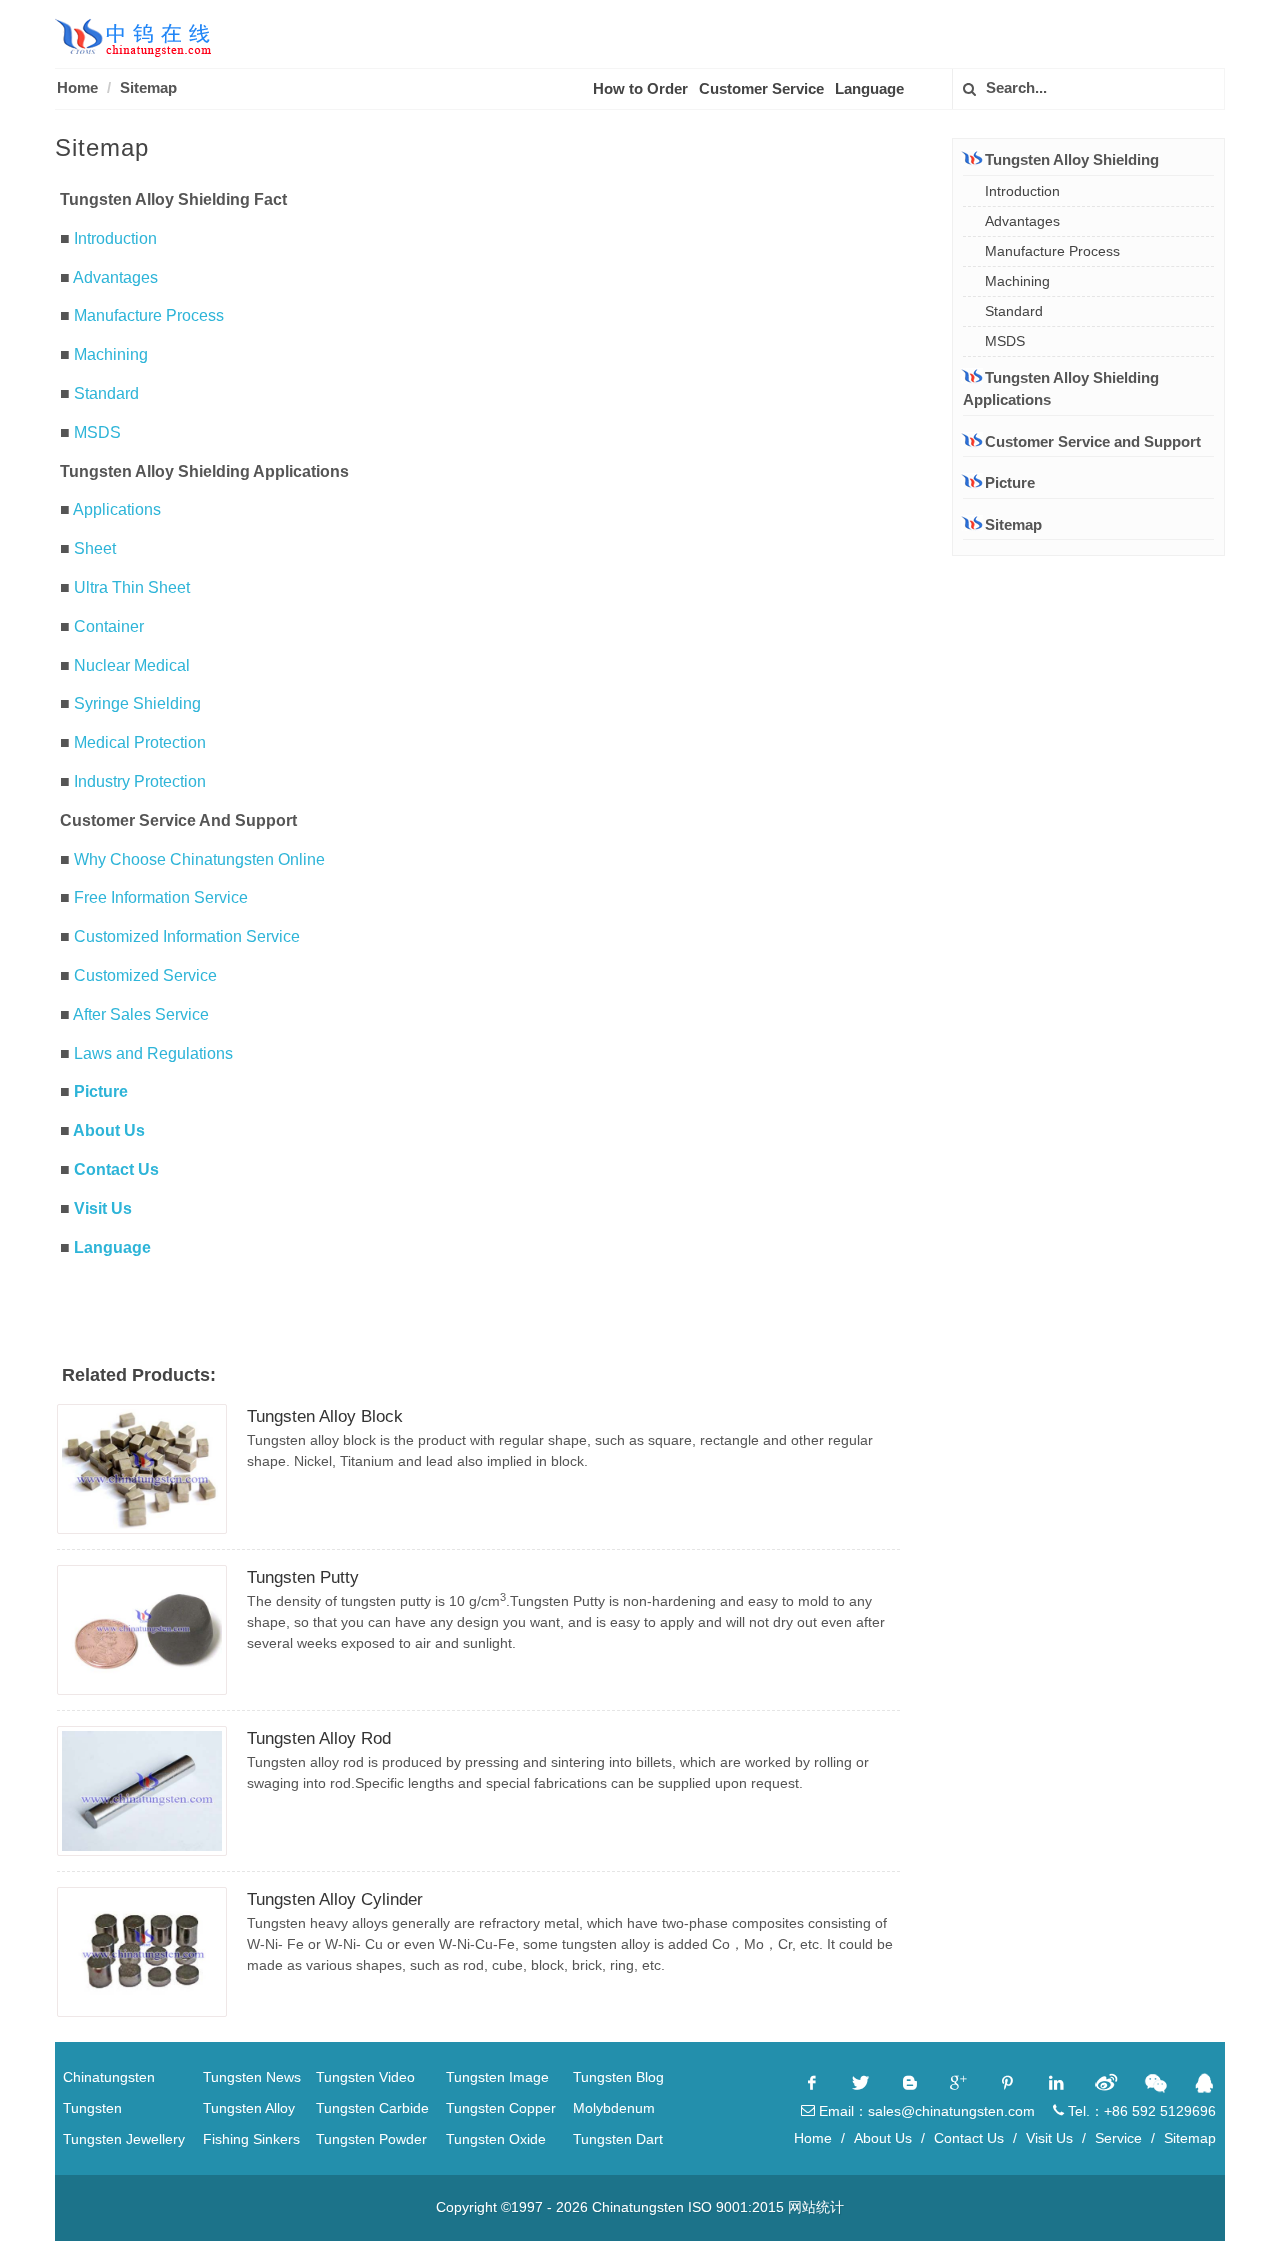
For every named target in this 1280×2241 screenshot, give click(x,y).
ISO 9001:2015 (736, 2207)
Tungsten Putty (303, 1577)
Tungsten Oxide (496, 2139)
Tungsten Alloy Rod (319, 1738)
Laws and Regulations (153, 1053)
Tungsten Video (365, 2077)
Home (77, 87)
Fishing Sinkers (251, 2139)
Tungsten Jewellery (124, 2139)
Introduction (115, 238)
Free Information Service (161, 897)
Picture (101, 1091)
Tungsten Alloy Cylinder (335, 1899)
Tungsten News (252, 2077)
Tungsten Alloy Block (325, 1416)
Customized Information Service (187, 936)
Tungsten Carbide (372, 2108)
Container (109, 626)
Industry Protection (140, 781)
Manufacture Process (149, 315)
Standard (106, 393)
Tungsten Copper (501, 2108)
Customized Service (145, 975)
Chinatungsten (109, 2077)
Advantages (115, 277)
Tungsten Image (497, 2077)
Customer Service (761, 88)
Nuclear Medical (132, 665)
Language (869, 88)
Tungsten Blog (618, 2077)
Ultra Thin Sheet (132, 587)
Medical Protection (140, 742)
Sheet (95, 548)
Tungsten (92, 2108)
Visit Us (103, 1208)
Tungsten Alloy (249, 2108)
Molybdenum (614, 2108)
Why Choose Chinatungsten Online (199, 859)
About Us (109, 1130)
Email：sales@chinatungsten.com (925, 2111)
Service (1118, 2138)
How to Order (640, 88)
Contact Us (116, 1169)
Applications (117, 509)
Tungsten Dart (618, 2139)
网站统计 (816, 2207)
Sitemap (148, 87)
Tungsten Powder (371, 2139)
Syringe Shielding (137, 703)
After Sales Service (141, 1014)
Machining (111, 354)
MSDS (97, 432)
